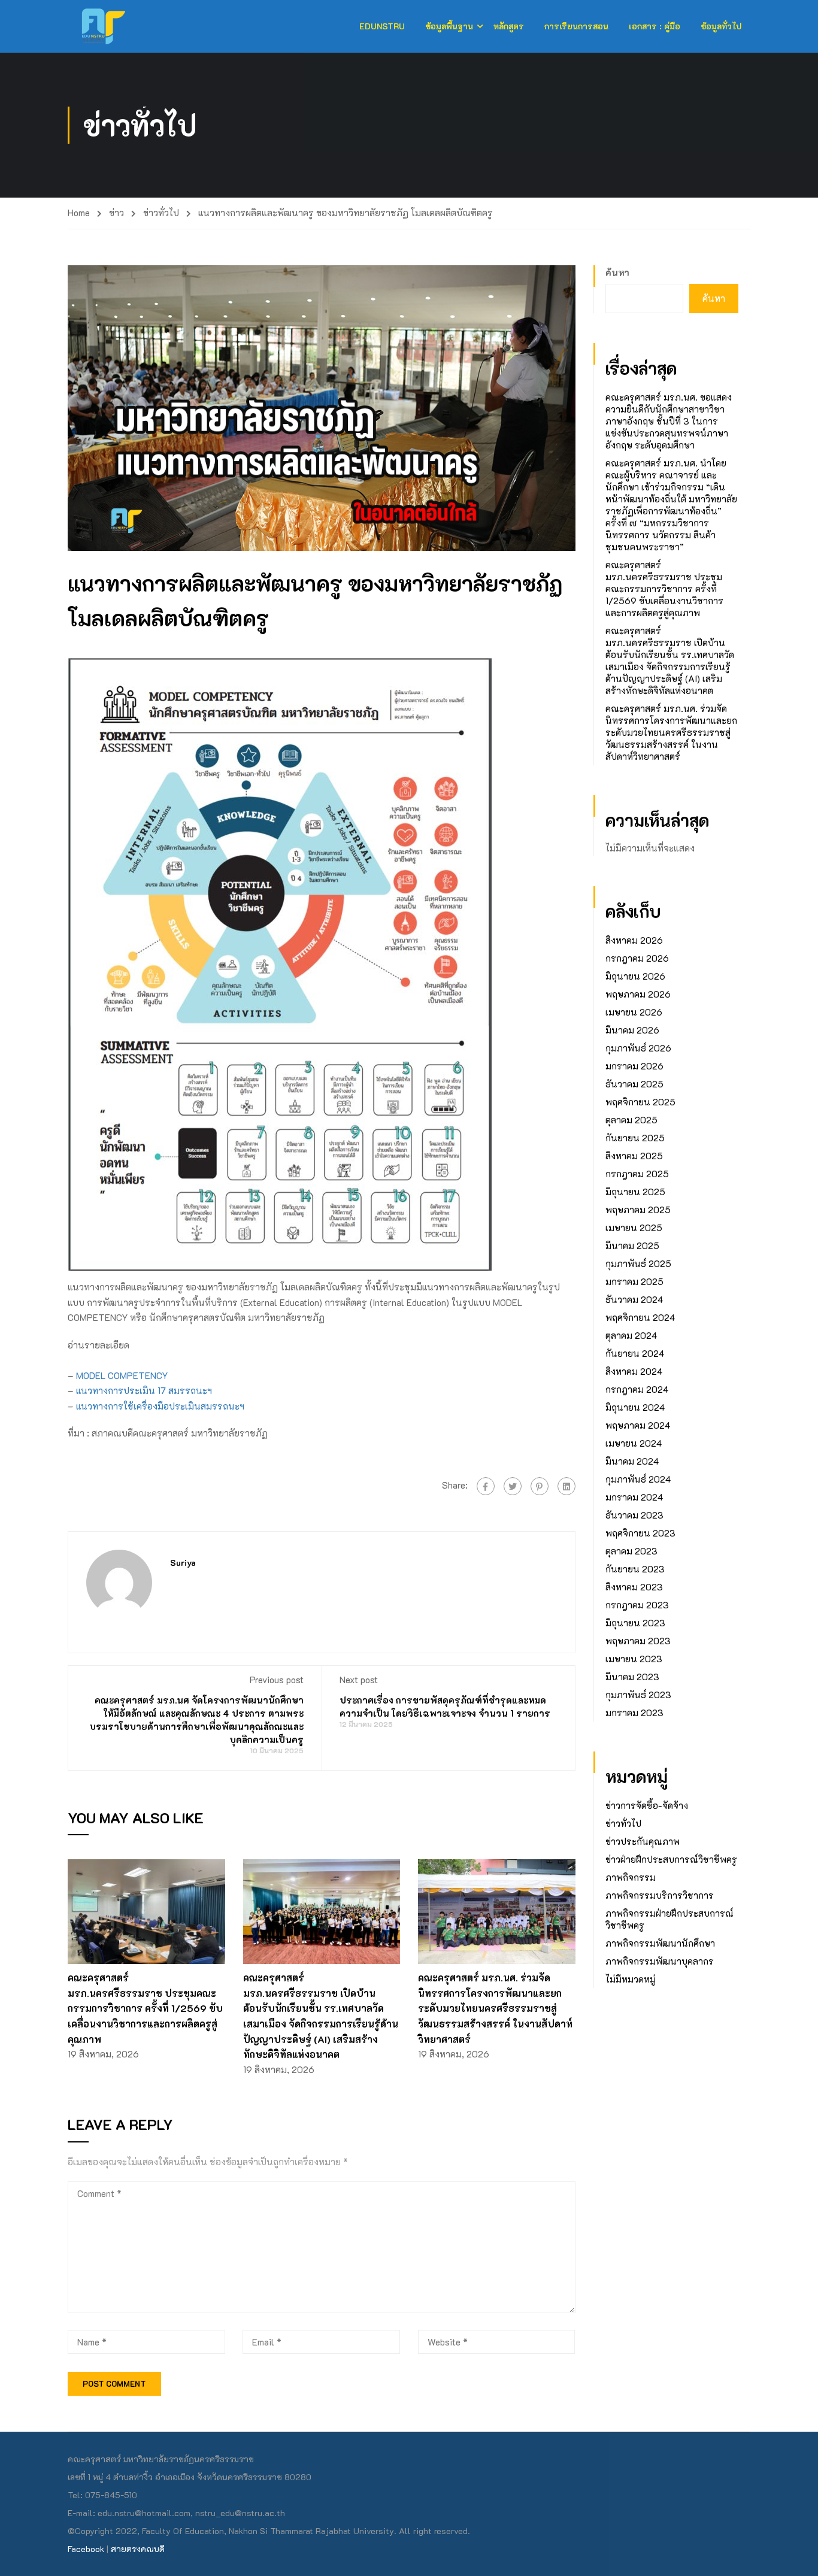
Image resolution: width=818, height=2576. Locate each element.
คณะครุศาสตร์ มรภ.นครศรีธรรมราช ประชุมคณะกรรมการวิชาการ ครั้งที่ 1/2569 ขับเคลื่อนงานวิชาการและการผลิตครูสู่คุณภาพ (145, 2008)
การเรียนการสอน (576, 26)
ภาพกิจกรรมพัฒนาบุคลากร (660, 1961)
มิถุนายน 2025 (635, 1192)
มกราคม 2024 (634, 1497)
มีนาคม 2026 (632, 1030)
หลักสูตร (509, 26)
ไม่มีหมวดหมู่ (631, 1979)
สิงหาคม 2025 (634, 1156)
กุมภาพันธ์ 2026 (638, 1048)
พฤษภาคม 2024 (638, 1425)
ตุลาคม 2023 (631, 1551)
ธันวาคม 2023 (634, 1515)
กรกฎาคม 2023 (637, 1605)
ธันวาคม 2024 (634, 1299)
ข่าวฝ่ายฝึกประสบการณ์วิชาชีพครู (671, 1859)
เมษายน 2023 (634, 1659)
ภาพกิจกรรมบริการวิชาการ (660, 1895)
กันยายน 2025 (635, 1138)
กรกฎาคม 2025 (637, 1174)
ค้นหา (617, 272)
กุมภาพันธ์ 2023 (638, 1695)
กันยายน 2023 (635, 1569)
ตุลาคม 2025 (631, 1120)
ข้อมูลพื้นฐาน (449, 26)
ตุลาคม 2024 (631, 1335)
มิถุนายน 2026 (635, 976)
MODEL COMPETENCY (122, 1375)
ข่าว (116, 213)
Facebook (86, 2549)
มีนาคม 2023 (632, 1677)
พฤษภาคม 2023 (638, 1641)
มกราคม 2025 (634, 1281)
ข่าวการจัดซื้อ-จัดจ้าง (647, 1805)
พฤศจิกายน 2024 (640, 1317)
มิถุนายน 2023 (635, 1623)
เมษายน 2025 (634, 1228)
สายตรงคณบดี (138, 2549)
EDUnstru (382, 26)
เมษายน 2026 (634, 1012)
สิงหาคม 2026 (634, 940)
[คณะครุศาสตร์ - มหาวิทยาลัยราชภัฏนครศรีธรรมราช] (114, 26)
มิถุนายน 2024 (635, 1407)
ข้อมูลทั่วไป (721, 26)
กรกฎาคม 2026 (637, 958)
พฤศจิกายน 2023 (640, 1533)
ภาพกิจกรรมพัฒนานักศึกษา (660, 1943)
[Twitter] (513, 1486)
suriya (183, 1563)
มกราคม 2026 (634, 1066)
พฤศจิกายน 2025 (640, 1102)
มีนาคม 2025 (632, 1245)
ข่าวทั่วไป (161, 213)
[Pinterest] (540, 1486)
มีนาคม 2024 (632, 1461)
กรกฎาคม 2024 (637, 1389)
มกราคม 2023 (634, 1713)
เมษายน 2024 (634, 1443)
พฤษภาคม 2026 (638, 994)
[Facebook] (486, 1486)
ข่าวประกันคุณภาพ (643, 1841)
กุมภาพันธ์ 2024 (638, 1479)
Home (79, 213)
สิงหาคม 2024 (634, 1371)
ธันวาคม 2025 (634, 1084)
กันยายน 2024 (635, 1353)
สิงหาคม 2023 (634, 1587)
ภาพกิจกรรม (631, 1877)
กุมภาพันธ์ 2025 (638, 1263)
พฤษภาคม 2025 (638, 1210)
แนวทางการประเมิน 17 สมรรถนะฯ (144, 1390)
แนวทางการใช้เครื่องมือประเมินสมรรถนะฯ (160, 1406)
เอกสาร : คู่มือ (655, 26)
